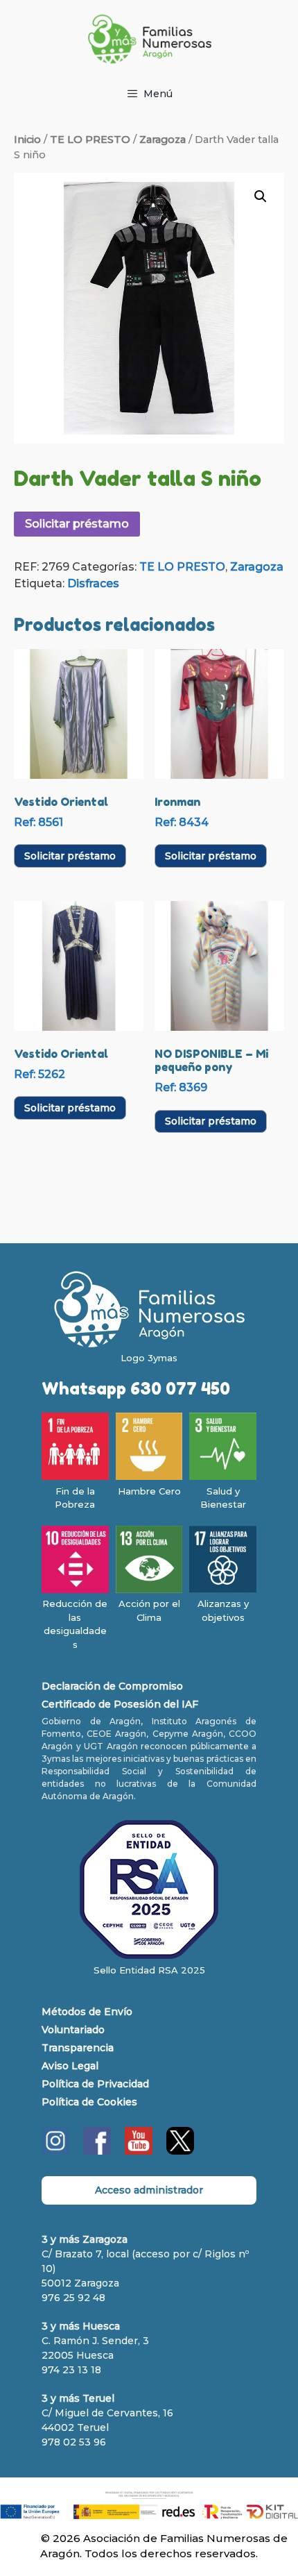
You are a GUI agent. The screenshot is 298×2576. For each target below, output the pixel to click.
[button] (261, 196)
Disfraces (93, 583)
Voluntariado (73, 2030)
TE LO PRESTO (90, 140)
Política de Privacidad (95, 2084)
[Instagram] (55, 2151)
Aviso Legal (70, 2066)
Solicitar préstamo (77, 524)
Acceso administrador (149, 2190)
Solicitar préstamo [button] (70, 856)
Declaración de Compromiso (112, 1686)
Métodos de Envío (87, 2012)
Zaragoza (163, 140)
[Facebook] (97, 2151)
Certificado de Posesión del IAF (120, 1704)
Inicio (27, 140)
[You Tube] (139, 2151)
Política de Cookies (89, 2102)
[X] (180, 2151)
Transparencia (78, 2048)
